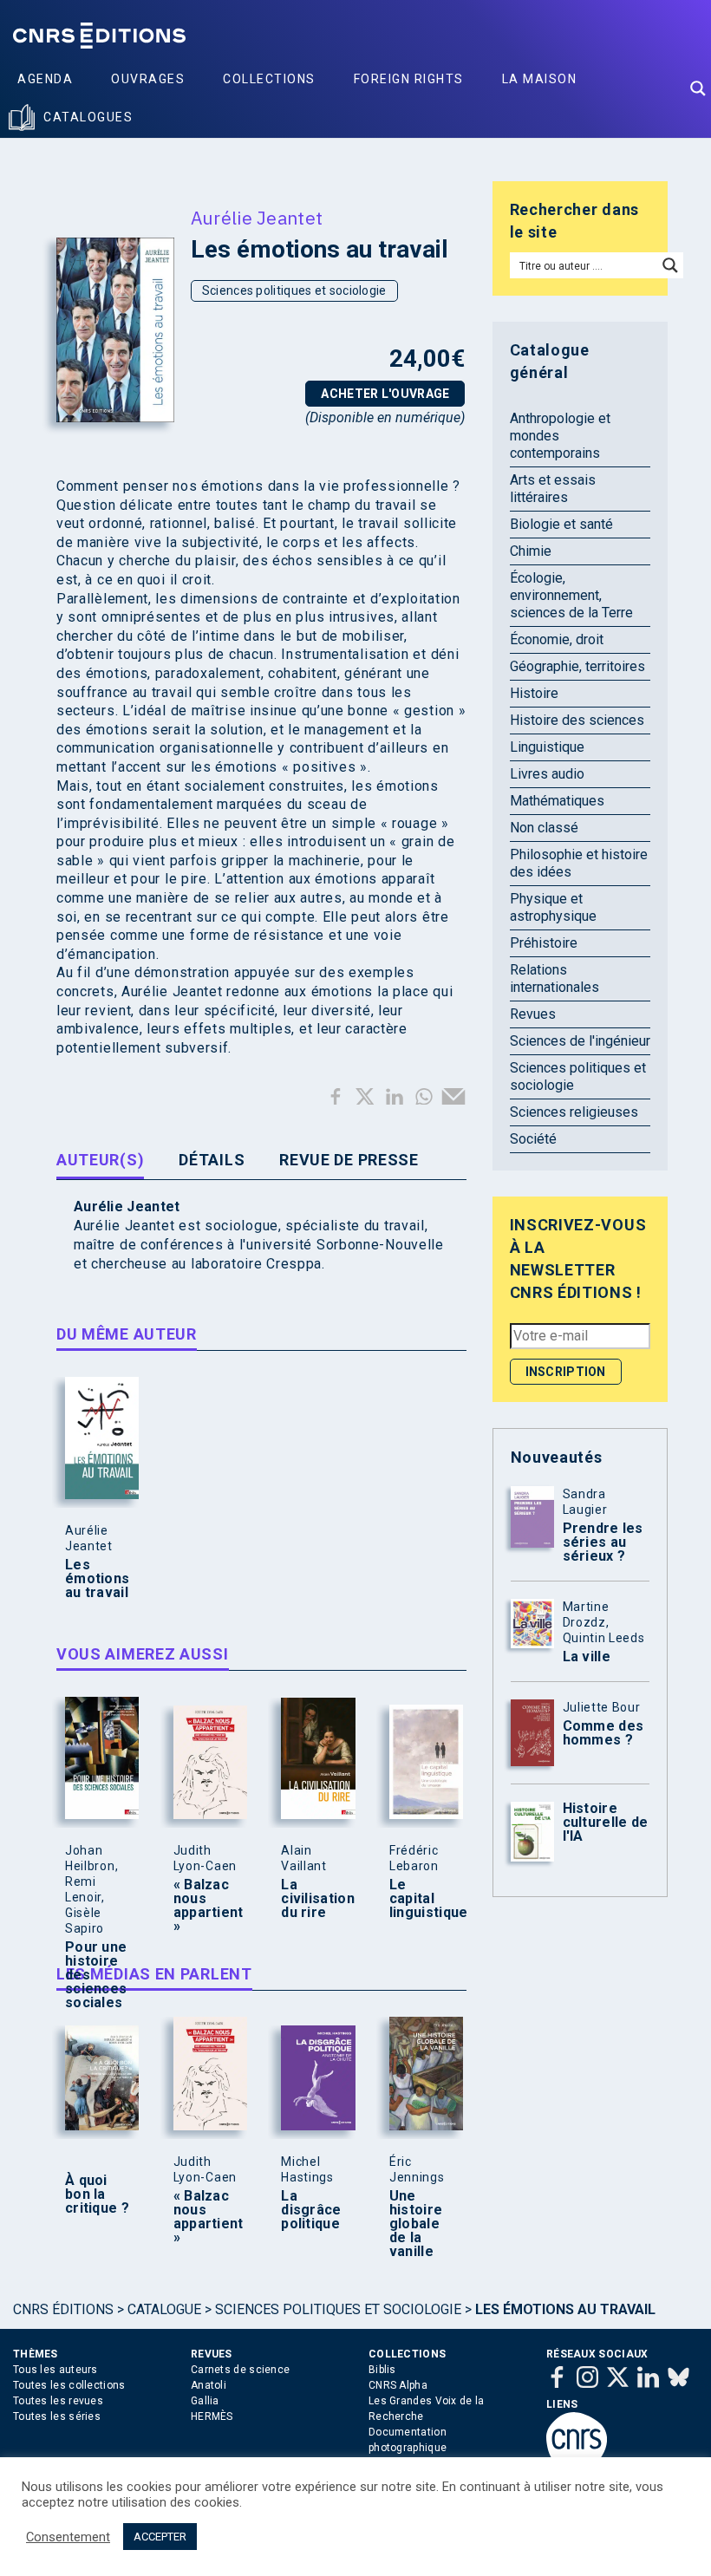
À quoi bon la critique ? (97, 2194)
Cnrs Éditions (63, 2309)
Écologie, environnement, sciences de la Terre (571, 595)
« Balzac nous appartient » (206, 1906)
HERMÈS (212, 2416)
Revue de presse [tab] (349, 1160)
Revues (533, 1014)
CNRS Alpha (398, 2385)
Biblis (382, 2370)
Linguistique (547, 747)
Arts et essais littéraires (553, 489)
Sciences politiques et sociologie (294, 290)
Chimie (531, 551)
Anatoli (209, 2385)
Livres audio (547, 774)
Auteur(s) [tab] (100, 1160)
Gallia (205, 2401)
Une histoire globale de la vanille (416, 2224)
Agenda (45, 79)
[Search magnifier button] (698, 88)
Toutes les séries (57, 2416)
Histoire (534, 693)
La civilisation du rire (314, 1899)
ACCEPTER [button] (160, 2537)
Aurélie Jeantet (257, 218)
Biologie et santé (561, 524)
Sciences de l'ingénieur (580, 1041)
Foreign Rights (409, 79)
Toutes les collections (69, 2385)
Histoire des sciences (577, 720)
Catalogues (88, 117)
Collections (269, 79)
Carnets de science (240, 2370)
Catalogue (164, 2309)
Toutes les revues (58, 2401)
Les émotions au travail (97, 1579)
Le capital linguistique (422, 1899)
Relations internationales (554, 978)
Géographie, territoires (577, 666)
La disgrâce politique (311, 2210)
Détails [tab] (212, 1160)
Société (533, 1139)
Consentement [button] (68, 2537)
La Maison (540, 79)
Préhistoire (544, 943)
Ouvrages (148, 79)
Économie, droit (557, 639)
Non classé (544, 828)
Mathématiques (557, 801)
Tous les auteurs (55, 2370)
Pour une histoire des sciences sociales (96, 1975)
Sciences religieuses (574, 1112)
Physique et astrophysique (553, 907)
